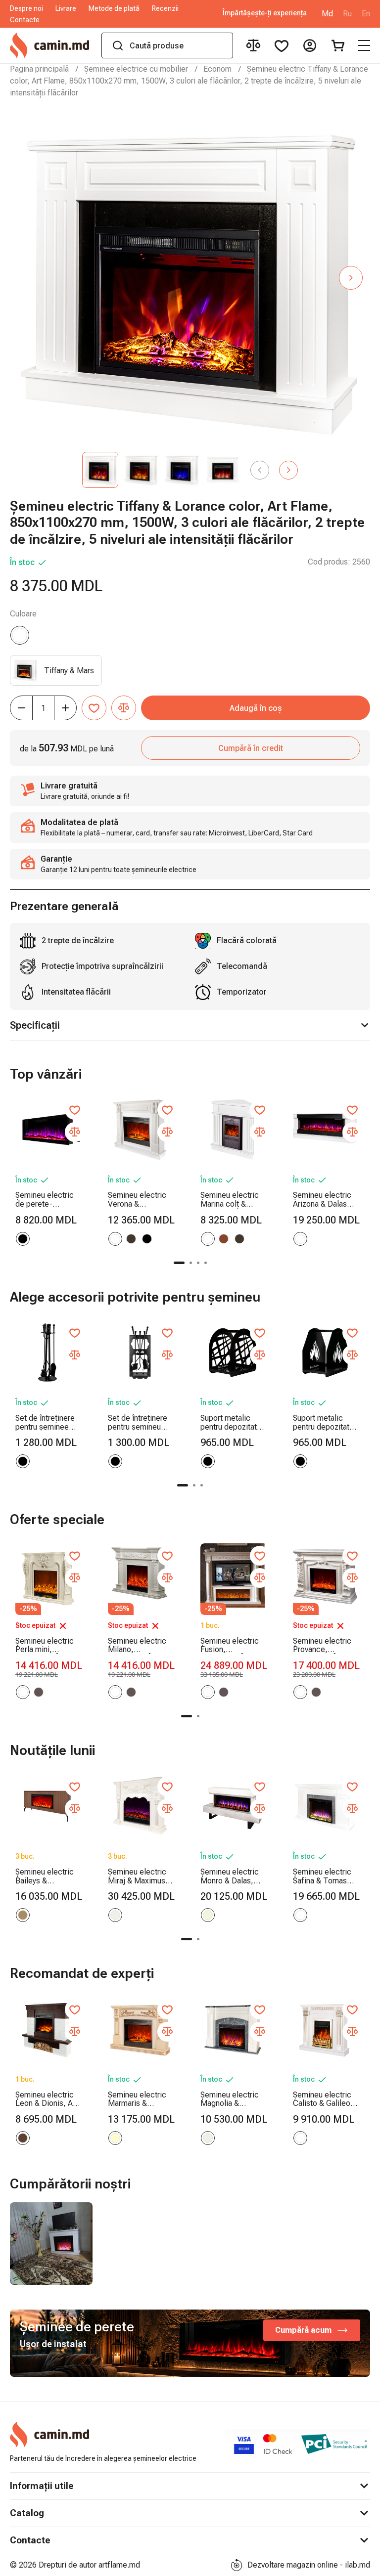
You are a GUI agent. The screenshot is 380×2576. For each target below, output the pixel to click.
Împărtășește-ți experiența (265, 13)
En (366, 14)
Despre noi (26, 8)
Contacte (25, 20)
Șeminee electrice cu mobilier (136, 69)
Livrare (66, 8)
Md (327, 14)
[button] (351, 278)
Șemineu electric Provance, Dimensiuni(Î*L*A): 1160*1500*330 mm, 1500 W (325, 1645)
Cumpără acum (303, 2330)
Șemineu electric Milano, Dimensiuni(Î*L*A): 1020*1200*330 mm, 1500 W (140, 1645)
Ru (347, 14)
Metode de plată (114, 8)
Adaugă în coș (256, 708)
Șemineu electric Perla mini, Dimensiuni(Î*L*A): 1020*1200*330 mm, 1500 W (47, 1645)
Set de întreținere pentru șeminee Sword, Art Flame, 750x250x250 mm (47, 1422)
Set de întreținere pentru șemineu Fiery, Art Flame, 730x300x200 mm (139, 1422)
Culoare (23, 614)
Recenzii (165, 8)
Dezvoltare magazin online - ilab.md (309, 2565)
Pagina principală (39, 69)
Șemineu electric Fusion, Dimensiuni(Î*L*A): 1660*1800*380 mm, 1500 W (233, 1645)
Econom (217, 69)
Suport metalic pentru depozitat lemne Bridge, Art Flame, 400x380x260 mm (232, 1422)
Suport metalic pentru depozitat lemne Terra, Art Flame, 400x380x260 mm (324, 1422)
